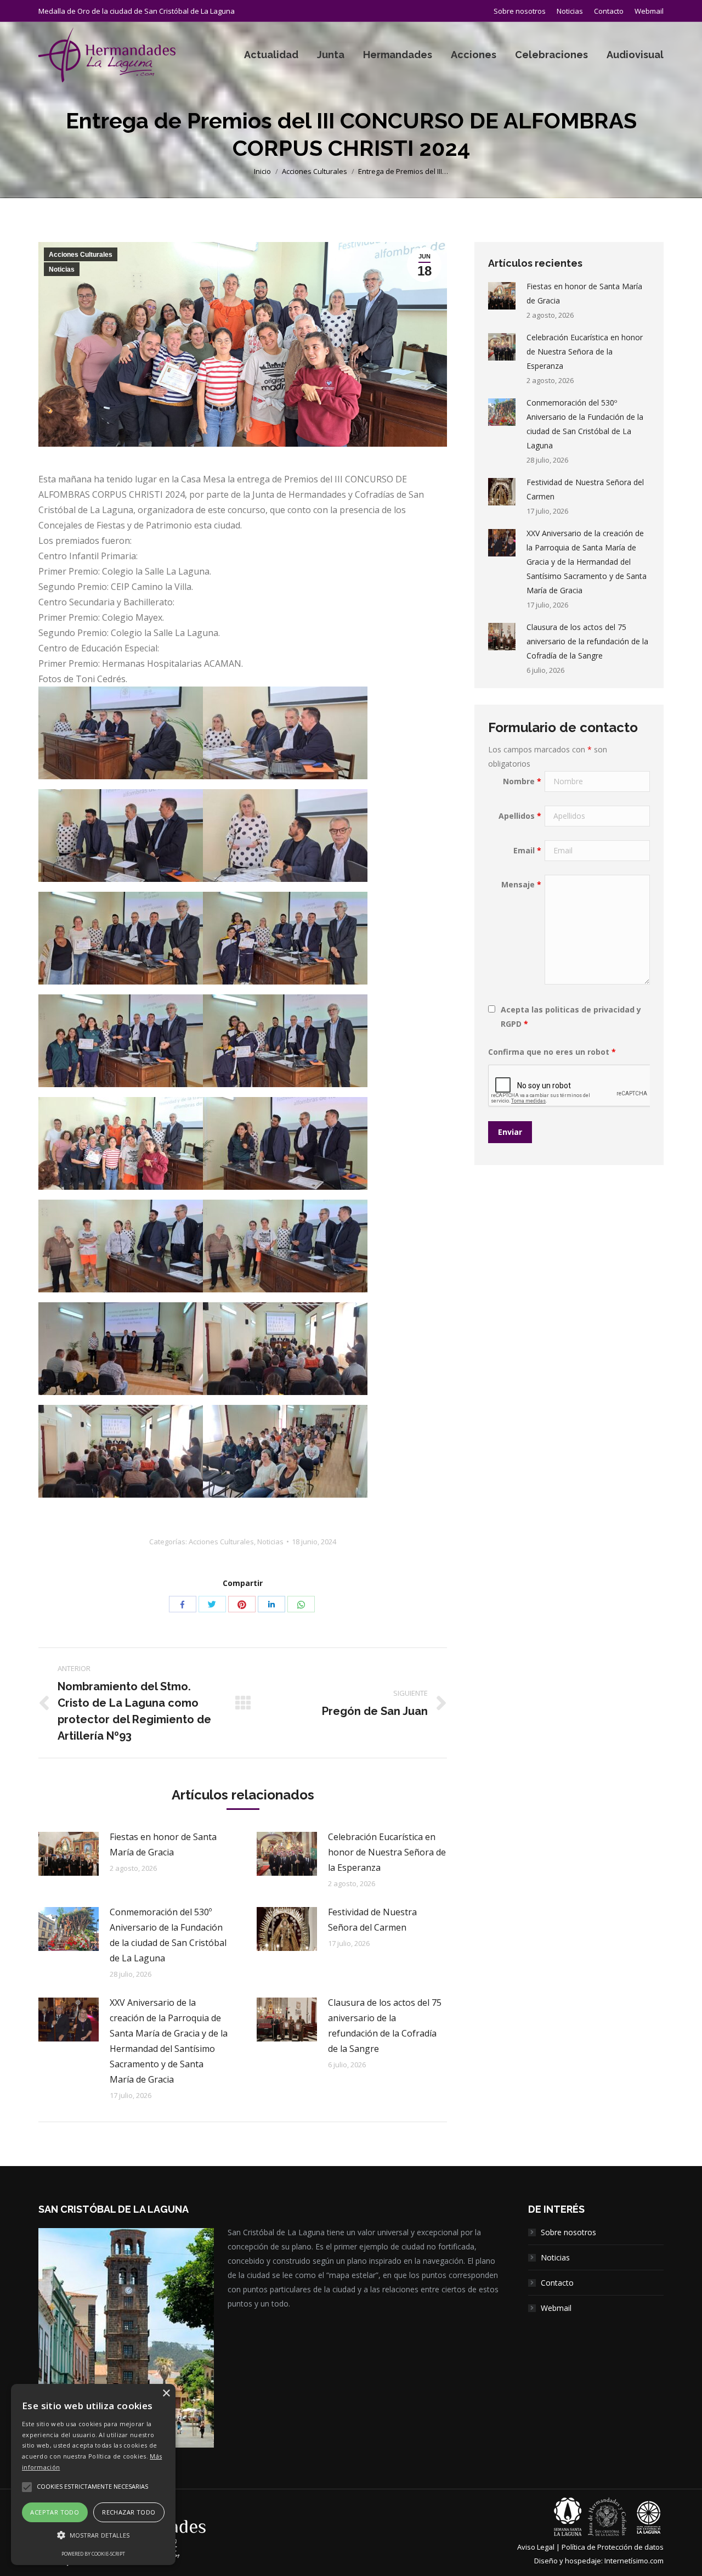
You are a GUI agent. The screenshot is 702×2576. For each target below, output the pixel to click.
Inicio (262, 171)
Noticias (62, 269)
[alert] (93, 2474)
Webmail (556, 2308)
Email (527, 850)
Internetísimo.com (634, 2561)
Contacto (557, 2283)
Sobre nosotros (568, 2232)
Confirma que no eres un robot (552, 1052)
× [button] (166, 2394)
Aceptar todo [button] (55, 2512)
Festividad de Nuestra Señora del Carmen (372, 1920)
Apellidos (520, 816)
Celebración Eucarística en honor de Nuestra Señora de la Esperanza (387, 1852)
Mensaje (521, 884)
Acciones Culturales (315, 171)
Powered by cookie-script (93, 2554)
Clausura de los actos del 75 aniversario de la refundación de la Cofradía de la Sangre (385, 2026)
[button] (93, 2535)
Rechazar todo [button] (129, 2512)
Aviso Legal (536, 2547)
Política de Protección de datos (613, 2547)
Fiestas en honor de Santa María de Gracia (163, 1844)
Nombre (522, 781)
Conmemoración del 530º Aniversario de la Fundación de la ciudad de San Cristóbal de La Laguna (168, 1935)
